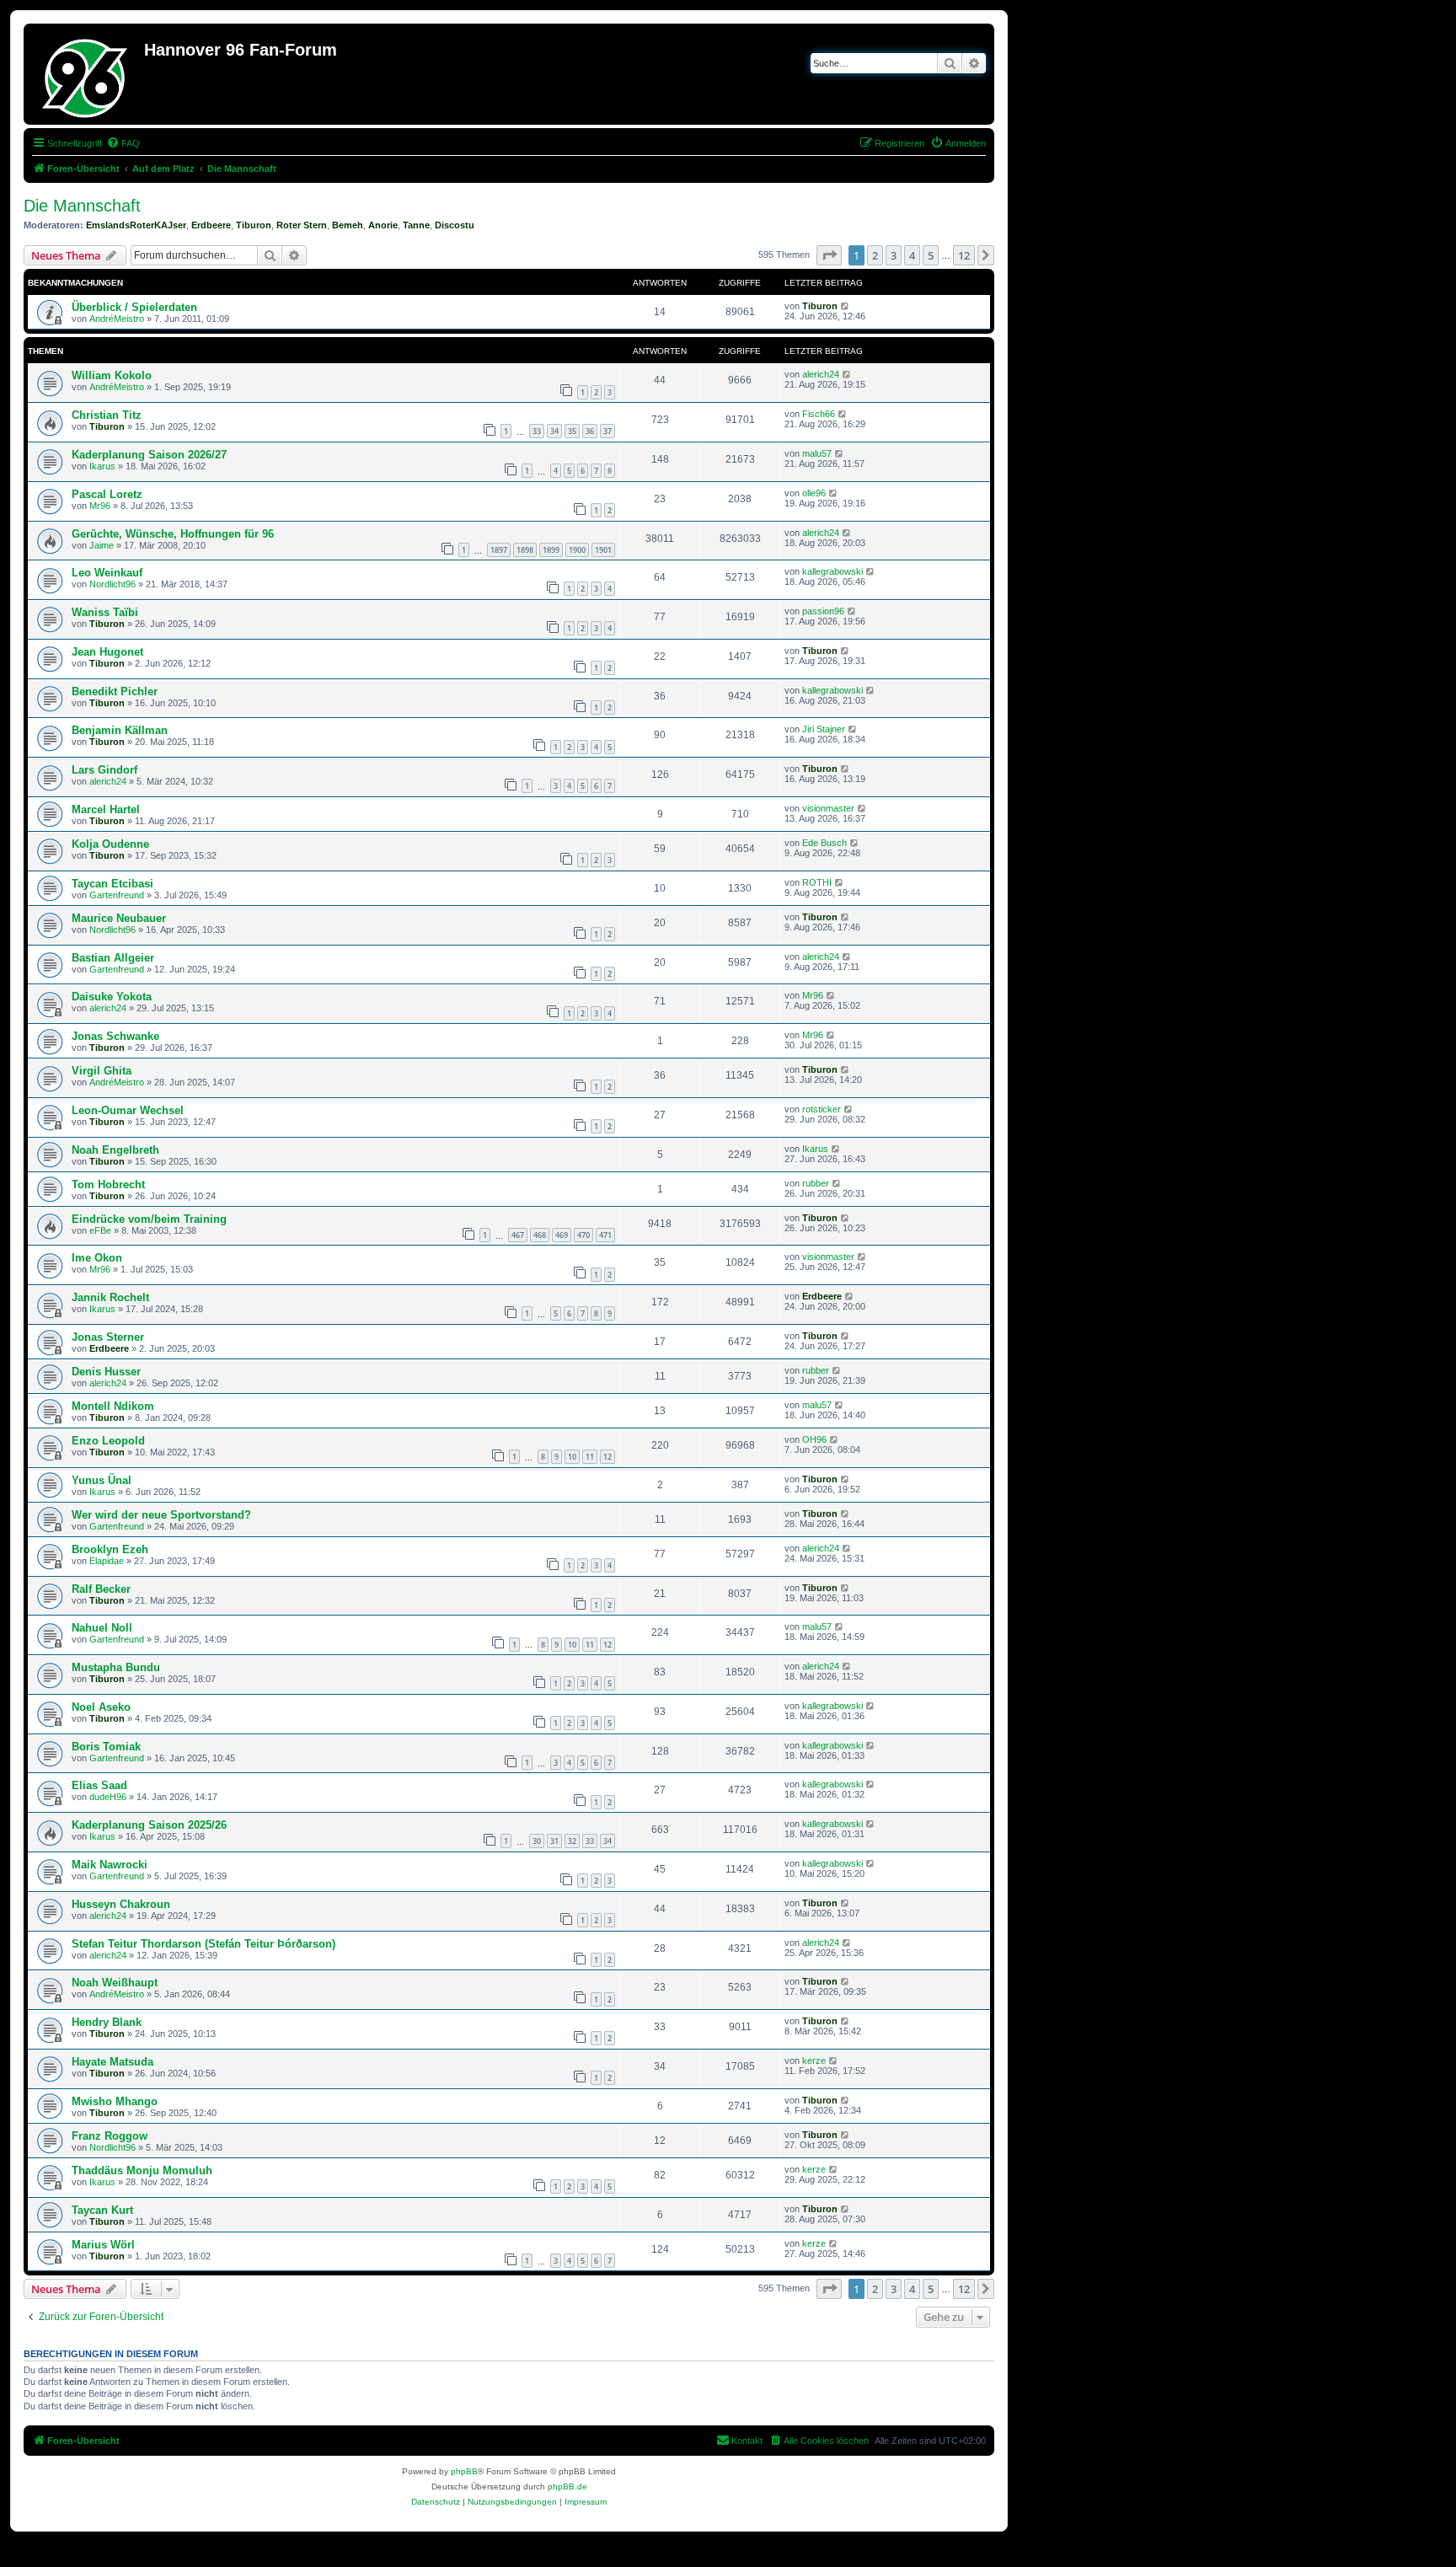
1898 (525, 550)
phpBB (464, 2471)
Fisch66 (819, 414)
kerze (814, 2061)
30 (537, 1841)
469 (562, 1235)
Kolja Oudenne (110, 844)
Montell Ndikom (113, 1406)
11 (590, 1457)
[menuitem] (123, 143)
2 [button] (875, 255)
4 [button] (912, 255)
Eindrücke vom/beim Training (149, 1219)
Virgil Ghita (102, 1071)
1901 (603, 550)
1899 (551, 550)
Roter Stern (302, 225)
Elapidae (107, 1561)
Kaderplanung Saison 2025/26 (149, 1825)
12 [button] (964, 255)
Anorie (383, 225)
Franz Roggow (110, 2136)
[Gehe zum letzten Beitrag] (846, 306)
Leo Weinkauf (107, 573)
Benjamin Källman (120, 730)
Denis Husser (106, 1372)
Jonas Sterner (108, 1337)
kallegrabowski (832, 571)
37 (608, 431)
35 (572, 431)
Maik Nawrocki (110, 1865)
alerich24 (821, 374)
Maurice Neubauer (119, 918)
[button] (829, 255)
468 (540, 1235)
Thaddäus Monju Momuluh (142, 2170)
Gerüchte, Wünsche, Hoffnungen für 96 (173, 534)
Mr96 (100, 506)
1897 (499, 550)
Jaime (102, 545)
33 (537, 431)
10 (572, 1457)
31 (554, 1841)
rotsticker (822, 1109)
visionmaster (828, 808)
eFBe (100, 1230)
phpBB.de (567, 2487)
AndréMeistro (117, 319)
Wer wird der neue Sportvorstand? (161, 1515)
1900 (577, 550)
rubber (816, 1183)
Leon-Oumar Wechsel (128, 1110)
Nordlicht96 (112, 584)
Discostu (455, 225)
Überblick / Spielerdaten (134, 307)
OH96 (814, 1439)
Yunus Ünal (102, 1480)
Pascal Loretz (107, 494)
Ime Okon (97, 1258)
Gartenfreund (117, 895)
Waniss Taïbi (105, 612)
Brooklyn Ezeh (110, 1549)
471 (605, 1235)
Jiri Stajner (824, 729)
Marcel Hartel (106, 809)
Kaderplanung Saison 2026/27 (149, 455)
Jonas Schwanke (115, 1036)
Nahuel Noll (102, 1628)
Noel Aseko (101, 1707)
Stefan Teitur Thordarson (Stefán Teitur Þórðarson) (203, 1944)
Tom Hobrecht (108, 1184)
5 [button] (931, 255)
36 (590, 431)
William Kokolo (112, 375)
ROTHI (817, 882)
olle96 (814, 493)
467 (518, 1235)
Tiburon (254, 225)
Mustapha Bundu (116, 1667)
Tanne (416, 225)
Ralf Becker (101, 1589)
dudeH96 (108, 1797)
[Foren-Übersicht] (86, 74)
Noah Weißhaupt (115, 1983)
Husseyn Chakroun (121, 1904)
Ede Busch (824, 843)
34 (554, 431)
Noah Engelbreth (115, 1150)
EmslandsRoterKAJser (136, 225)
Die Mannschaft (82, 206)
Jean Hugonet (107, 652)
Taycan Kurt (102, 2210)
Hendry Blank (107, 2022)
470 (583, 1235)
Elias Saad (99, 1785)
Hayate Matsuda (112, 2062)
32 (572, 1841)
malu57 (817, 453)
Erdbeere (211, 225)
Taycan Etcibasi (112, 884)
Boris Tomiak (106, 1747)
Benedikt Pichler (115, 691)
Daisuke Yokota (112, 997)
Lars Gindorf (104, 770)
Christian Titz (107, 415)
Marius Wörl (103, 2245)
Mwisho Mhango (115, 2101)
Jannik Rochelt (110, 1297)
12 (608, 1457)
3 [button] (894, 255)
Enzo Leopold (108, 1441)
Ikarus (102, 466)
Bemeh (348, 225)
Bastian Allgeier (113, 958)
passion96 (823, 611)
